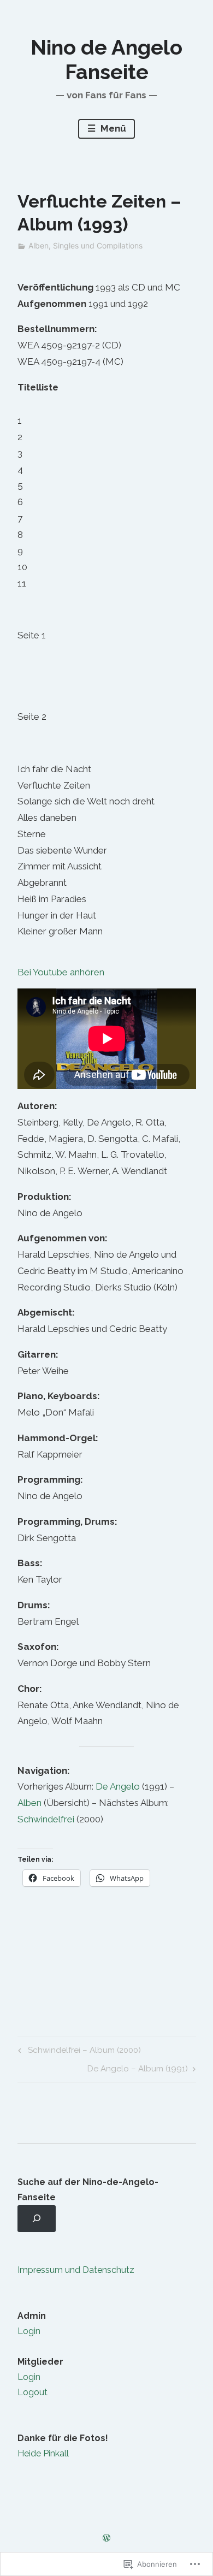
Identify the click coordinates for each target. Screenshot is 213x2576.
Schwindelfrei (46, 1819)
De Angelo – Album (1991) (138, 2071)
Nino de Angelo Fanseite (106, 60)
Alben (29, 1803)
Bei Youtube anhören (61, 972)
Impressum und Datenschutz (76, 2270)
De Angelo (118, 1786)
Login (29, 2331)
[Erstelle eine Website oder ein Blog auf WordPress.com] (106, 2538)
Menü (112, 128)
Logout (32, 2392)
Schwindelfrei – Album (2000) (78, 2052)
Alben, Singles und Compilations (85, 245)
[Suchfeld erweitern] (37, 2219)
